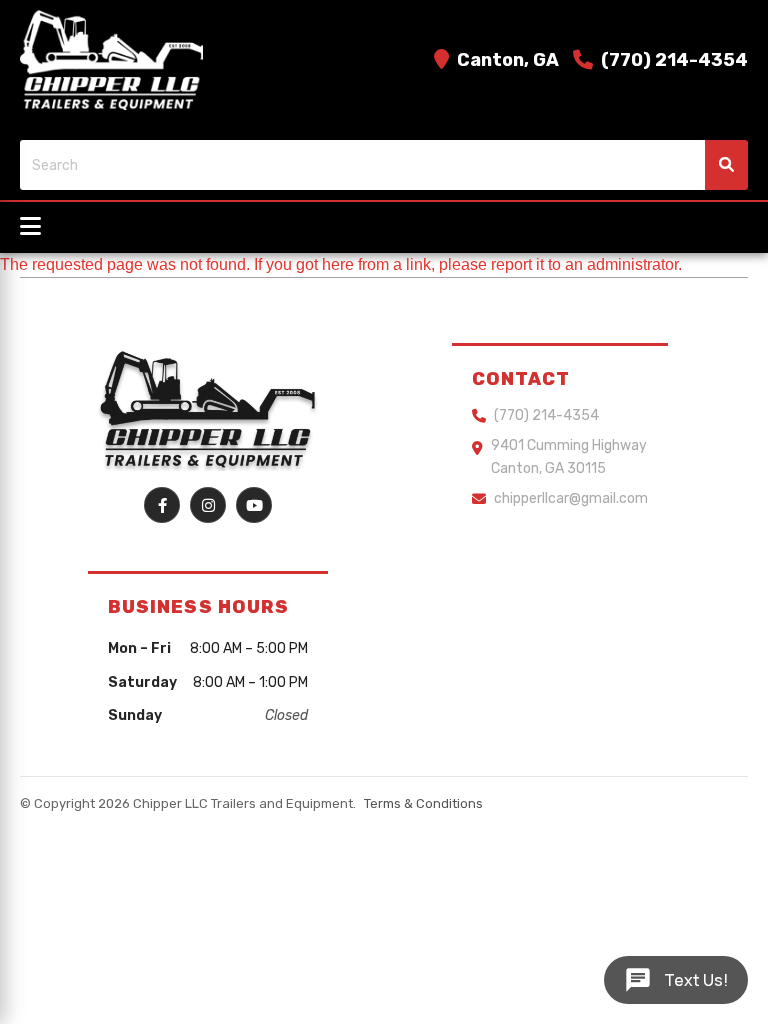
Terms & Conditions (423, 803)
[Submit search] (726, 165)
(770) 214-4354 (674, 60)
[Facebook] (162, 505)
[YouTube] (254, 505)
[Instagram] (208, 505)
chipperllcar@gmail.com (571, 498)
